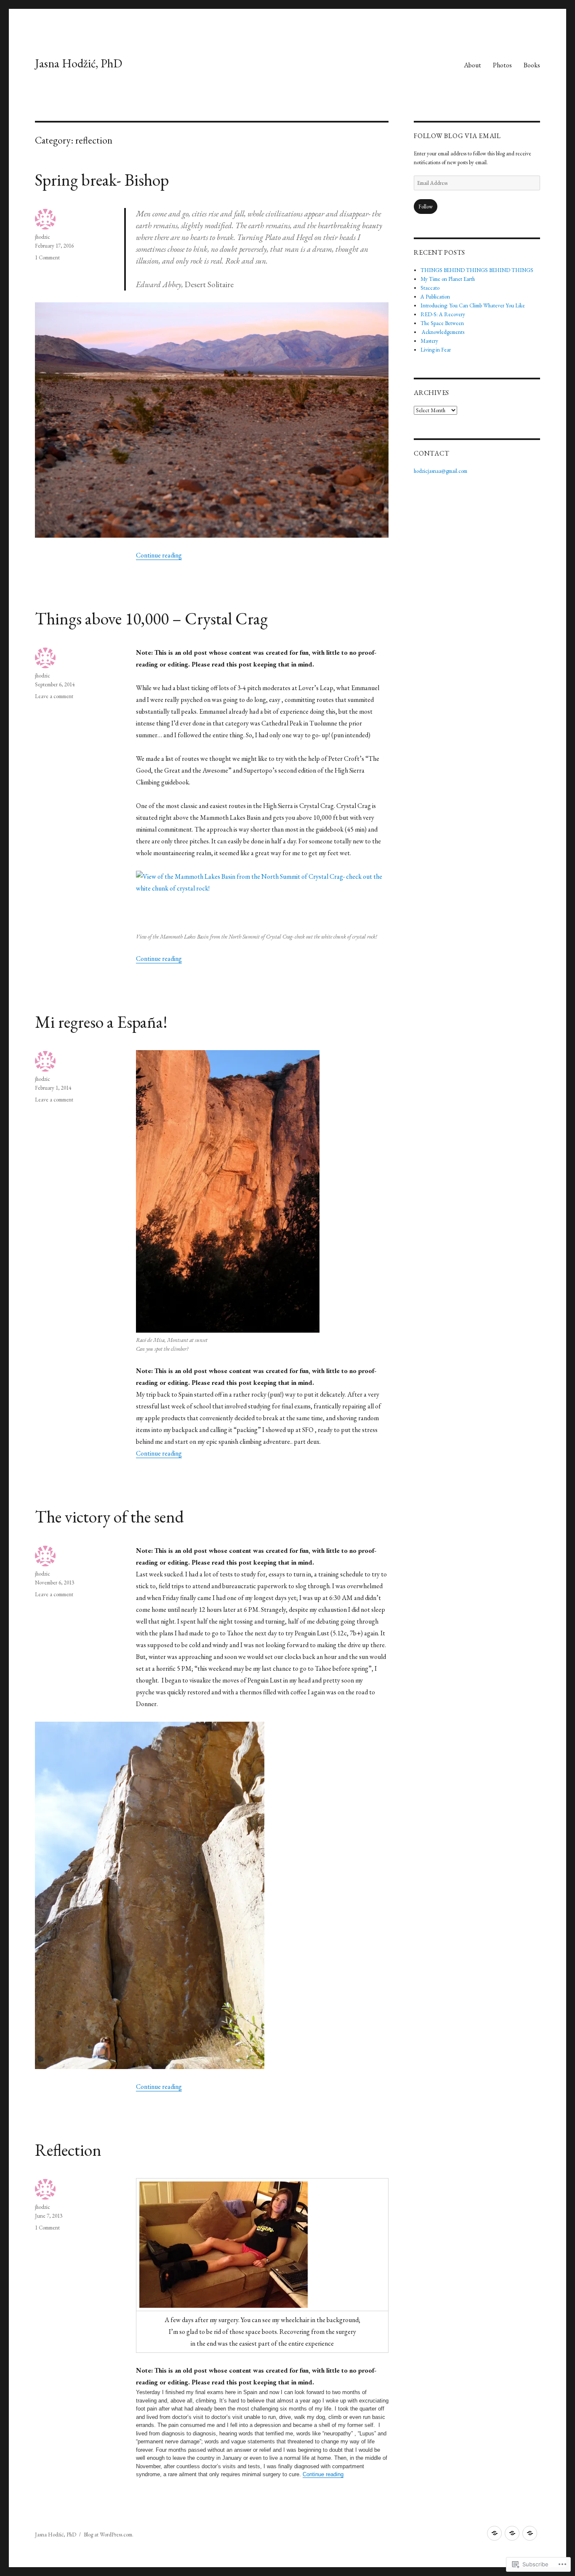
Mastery (429, 341)
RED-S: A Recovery (443, 314)
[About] (494, 2533)
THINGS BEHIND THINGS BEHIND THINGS (477, 270)
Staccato (430, 288)
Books (532, 65)
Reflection (68, 2150)
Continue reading (159, 555)
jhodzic (43, 237)
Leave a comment (54, 696)
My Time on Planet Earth (448, 279)
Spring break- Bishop (102, 180)
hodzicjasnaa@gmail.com (441, 471)
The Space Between (442, 323)
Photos (502, 65)
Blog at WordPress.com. (109, 2535)
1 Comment (47, 257)
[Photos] (512, 2533)
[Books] (530, 2533)
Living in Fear (436, 350)
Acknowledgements (442, 332)
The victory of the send (109, 1517)
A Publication (435, 297)
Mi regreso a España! (101, 1022)
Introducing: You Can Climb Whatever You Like (473, 305)
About (473, 65)
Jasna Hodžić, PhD (79, 63)
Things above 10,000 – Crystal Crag (151, 619)
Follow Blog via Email (457, 136)
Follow (426, 207)
